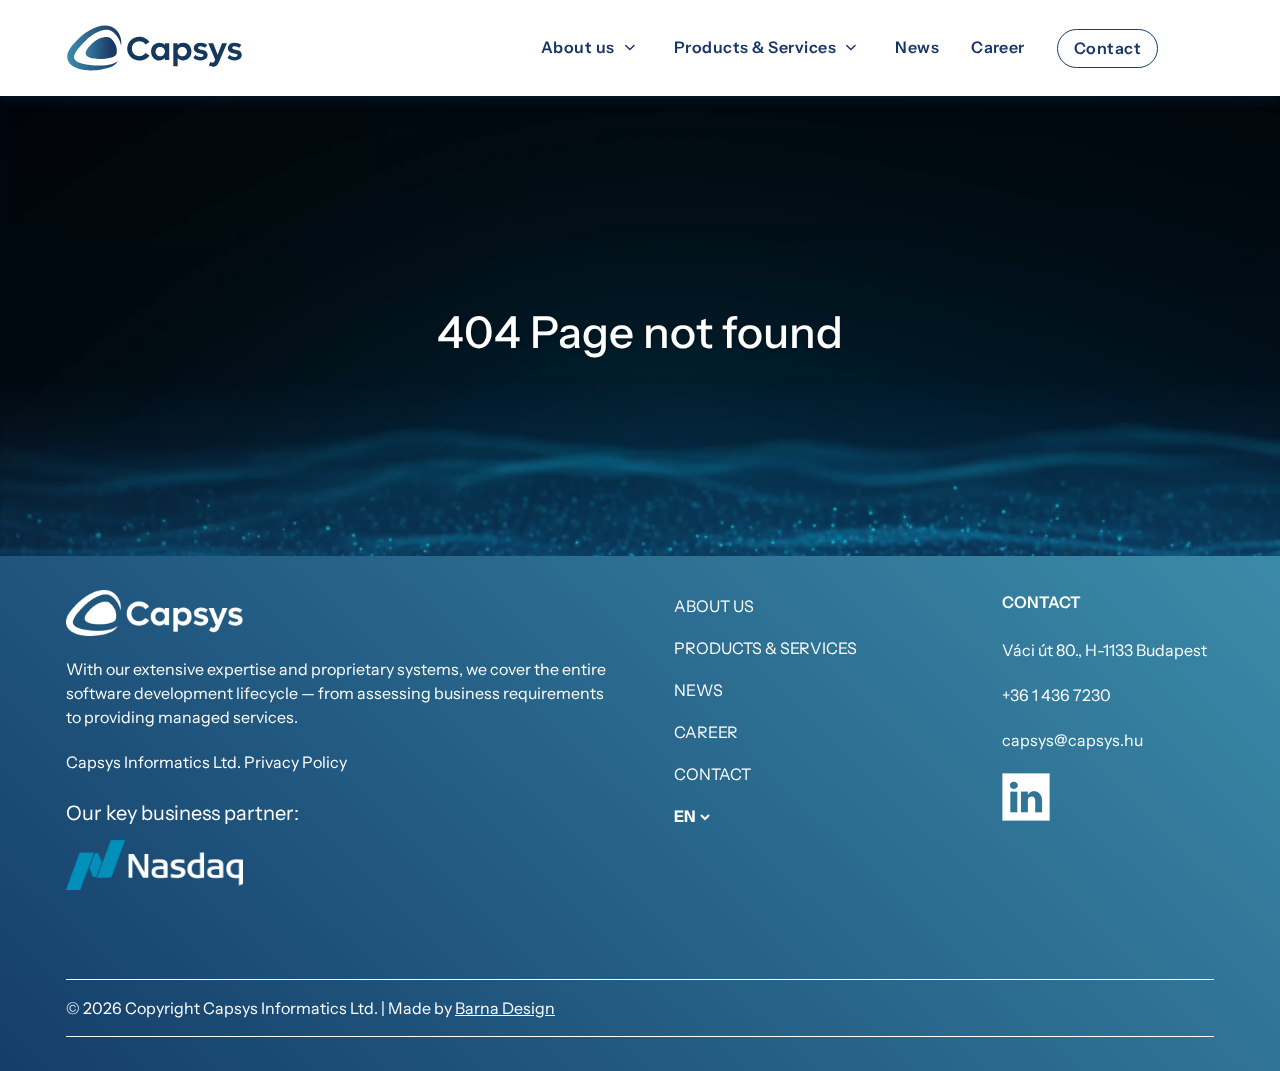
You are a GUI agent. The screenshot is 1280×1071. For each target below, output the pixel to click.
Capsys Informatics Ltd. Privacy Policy (206, 762)
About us (714, 606)
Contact (712, 774)
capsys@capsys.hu (1072, 740)
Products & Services (765, 648)
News (698, 690)
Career (706, 732)
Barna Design (505, 1008)
